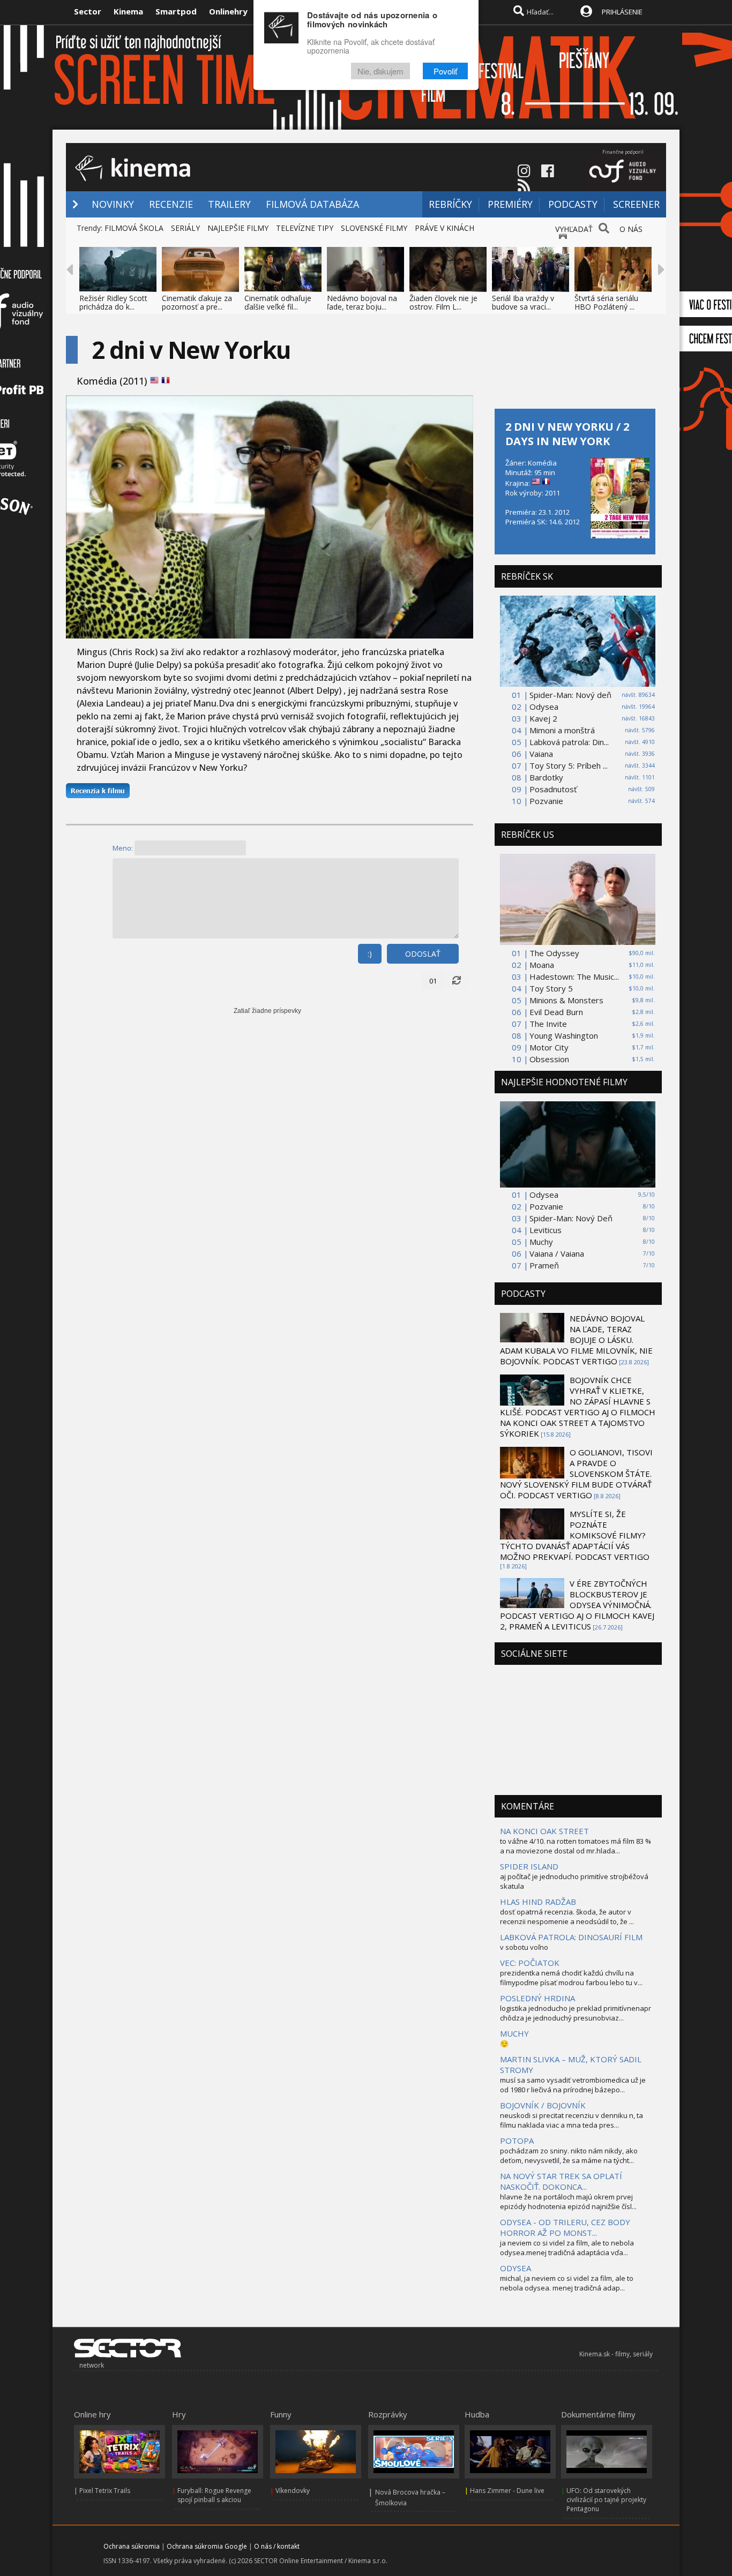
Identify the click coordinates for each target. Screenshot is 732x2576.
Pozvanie (546, 801)
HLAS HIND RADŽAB (538, 1902)
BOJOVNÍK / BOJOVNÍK (543, 2105)
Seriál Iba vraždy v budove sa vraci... (523, 302)
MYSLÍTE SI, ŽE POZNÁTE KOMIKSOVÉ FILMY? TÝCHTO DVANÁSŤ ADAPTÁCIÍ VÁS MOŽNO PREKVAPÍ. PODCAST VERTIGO (575, 1535)
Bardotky (546, 777)
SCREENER (636, 204)
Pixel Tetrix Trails (105, 2491)
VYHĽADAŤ (574, 229)
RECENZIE (171, 204)
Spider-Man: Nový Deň (571, 1218)
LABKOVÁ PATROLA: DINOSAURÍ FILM (571, 1937)
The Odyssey (554, 953)
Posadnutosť (553, 789)
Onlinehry (228, 11)
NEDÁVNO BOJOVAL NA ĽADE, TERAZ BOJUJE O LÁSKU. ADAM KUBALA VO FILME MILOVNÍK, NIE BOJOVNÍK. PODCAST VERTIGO (576, 1340)
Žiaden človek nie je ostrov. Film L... (443, 302)
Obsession (549, 1059)
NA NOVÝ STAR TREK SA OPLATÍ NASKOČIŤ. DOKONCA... (561, 2181)
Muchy (541, 1242)
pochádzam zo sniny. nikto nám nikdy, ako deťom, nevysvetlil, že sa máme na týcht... (569, 2156)
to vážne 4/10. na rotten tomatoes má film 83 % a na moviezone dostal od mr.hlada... (576, 1846)
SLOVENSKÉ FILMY (374, 228)
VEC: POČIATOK (530, 1963)
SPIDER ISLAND (529, 1866)
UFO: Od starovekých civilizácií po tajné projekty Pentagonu (606, 2500)
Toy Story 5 (551, 988)
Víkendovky (293, 2491)
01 (433, 981)
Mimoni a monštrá (562, 730)
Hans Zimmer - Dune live (507, 2491)
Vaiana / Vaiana (557, 1253)
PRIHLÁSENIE (622, 12)
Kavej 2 (543, 718)
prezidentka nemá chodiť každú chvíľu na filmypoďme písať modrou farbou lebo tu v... (571, 1978)
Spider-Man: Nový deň (570, 695)
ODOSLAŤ (423, 954)
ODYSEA (516, 2268)
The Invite (548, 1024)
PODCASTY (573, 204)
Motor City (549, 1047)
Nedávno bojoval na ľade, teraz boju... (362, 302)
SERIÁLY (185, 228)
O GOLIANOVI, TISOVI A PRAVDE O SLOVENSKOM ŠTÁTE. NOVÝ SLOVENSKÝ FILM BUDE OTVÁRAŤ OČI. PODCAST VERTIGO (576, 1474)
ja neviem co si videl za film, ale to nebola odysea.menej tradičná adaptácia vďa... (567, 2248)
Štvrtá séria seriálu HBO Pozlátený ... (606, 302)
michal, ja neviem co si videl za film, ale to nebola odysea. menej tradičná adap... (567, 2283)
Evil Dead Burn (556, 1012)
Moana (542, 965)
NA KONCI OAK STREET (544, 1831)
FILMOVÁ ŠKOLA (134, 228)
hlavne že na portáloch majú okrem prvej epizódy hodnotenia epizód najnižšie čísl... (568, 2202)
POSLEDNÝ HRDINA (537, 1998)
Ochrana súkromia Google (207, 2546)
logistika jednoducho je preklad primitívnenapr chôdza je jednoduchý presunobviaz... (576, 2013)
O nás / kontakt (277, 2546)
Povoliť (445, 71)
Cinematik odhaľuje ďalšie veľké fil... (278, 302)
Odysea (544, 707)
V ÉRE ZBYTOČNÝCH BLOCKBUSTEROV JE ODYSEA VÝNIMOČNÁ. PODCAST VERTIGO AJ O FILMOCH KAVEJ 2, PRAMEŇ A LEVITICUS (577, 1605)
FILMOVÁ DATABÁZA (312, 204)
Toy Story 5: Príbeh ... (569, 765)
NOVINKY (113, 204)
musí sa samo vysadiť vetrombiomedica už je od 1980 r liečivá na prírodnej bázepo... (573, 2085)
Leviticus (546, 1230)
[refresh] (457, 981)
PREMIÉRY (510, 204)
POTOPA (517, 2141)
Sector (88, 11)
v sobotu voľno (524, 1947)
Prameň (544, 1265)
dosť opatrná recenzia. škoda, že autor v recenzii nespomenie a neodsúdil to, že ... (567, 1917)
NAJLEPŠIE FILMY (238, 228)
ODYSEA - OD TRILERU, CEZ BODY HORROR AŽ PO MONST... (565, 2227)
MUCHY (514, 2033)
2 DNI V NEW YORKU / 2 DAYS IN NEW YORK (567, 434)
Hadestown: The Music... (574, 977)
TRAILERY (229, 204)
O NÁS (631, 229)
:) (370, 954)
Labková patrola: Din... (569, 742)
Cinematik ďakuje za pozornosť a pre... (197, 302)
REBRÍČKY (450, 204)
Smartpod (176, 11)
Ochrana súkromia (132, 2546)
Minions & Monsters (566, 1000)
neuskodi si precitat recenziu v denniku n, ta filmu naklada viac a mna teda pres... (572, 2120)
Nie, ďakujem (380, 71)
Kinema (128, 11)
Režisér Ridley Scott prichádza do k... (113, 302)
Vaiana (541, 754)
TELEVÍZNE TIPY (305, 228)
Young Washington (564, 1035)
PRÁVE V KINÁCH (445, 228)
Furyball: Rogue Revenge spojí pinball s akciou (214, 2495)
